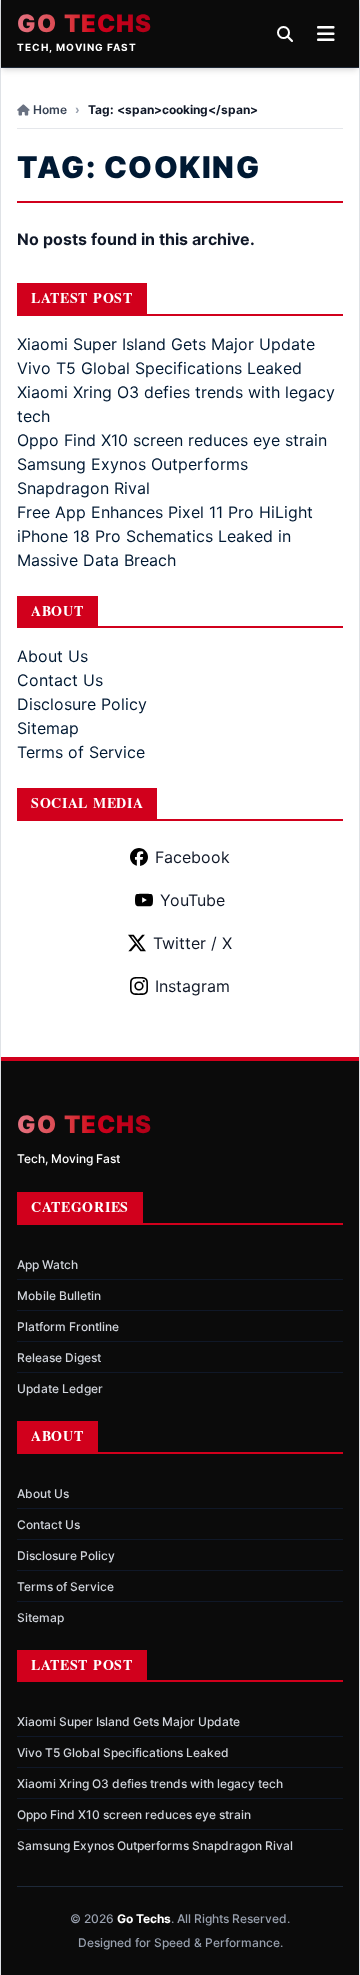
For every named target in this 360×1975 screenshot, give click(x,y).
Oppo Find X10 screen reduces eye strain (172, 440)
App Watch (47, 1264)
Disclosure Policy (82, 704)
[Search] (285, 34)
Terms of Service (81, 752)
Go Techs (85, 24)
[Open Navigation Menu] (326, 34)
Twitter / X (192, 943)
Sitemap (48, 728)
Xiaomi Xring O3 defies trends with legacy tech (150, 1783)
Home (50, 109)
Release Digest (59, 1357)
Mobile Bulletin (59, 1295)
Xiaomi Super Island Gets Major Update (166, 344)
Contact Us (60, 680)
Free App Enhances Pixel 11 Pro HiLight (165, 512)
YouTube (192, 900)
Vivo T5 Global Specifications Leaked (159, 368)
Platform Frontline (68, 1326)
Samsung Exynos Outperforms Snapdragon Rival (155, 1845)
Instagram (192, 986)
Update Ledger (60, 1388)
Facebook (192, 857)
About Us (52, 656)
